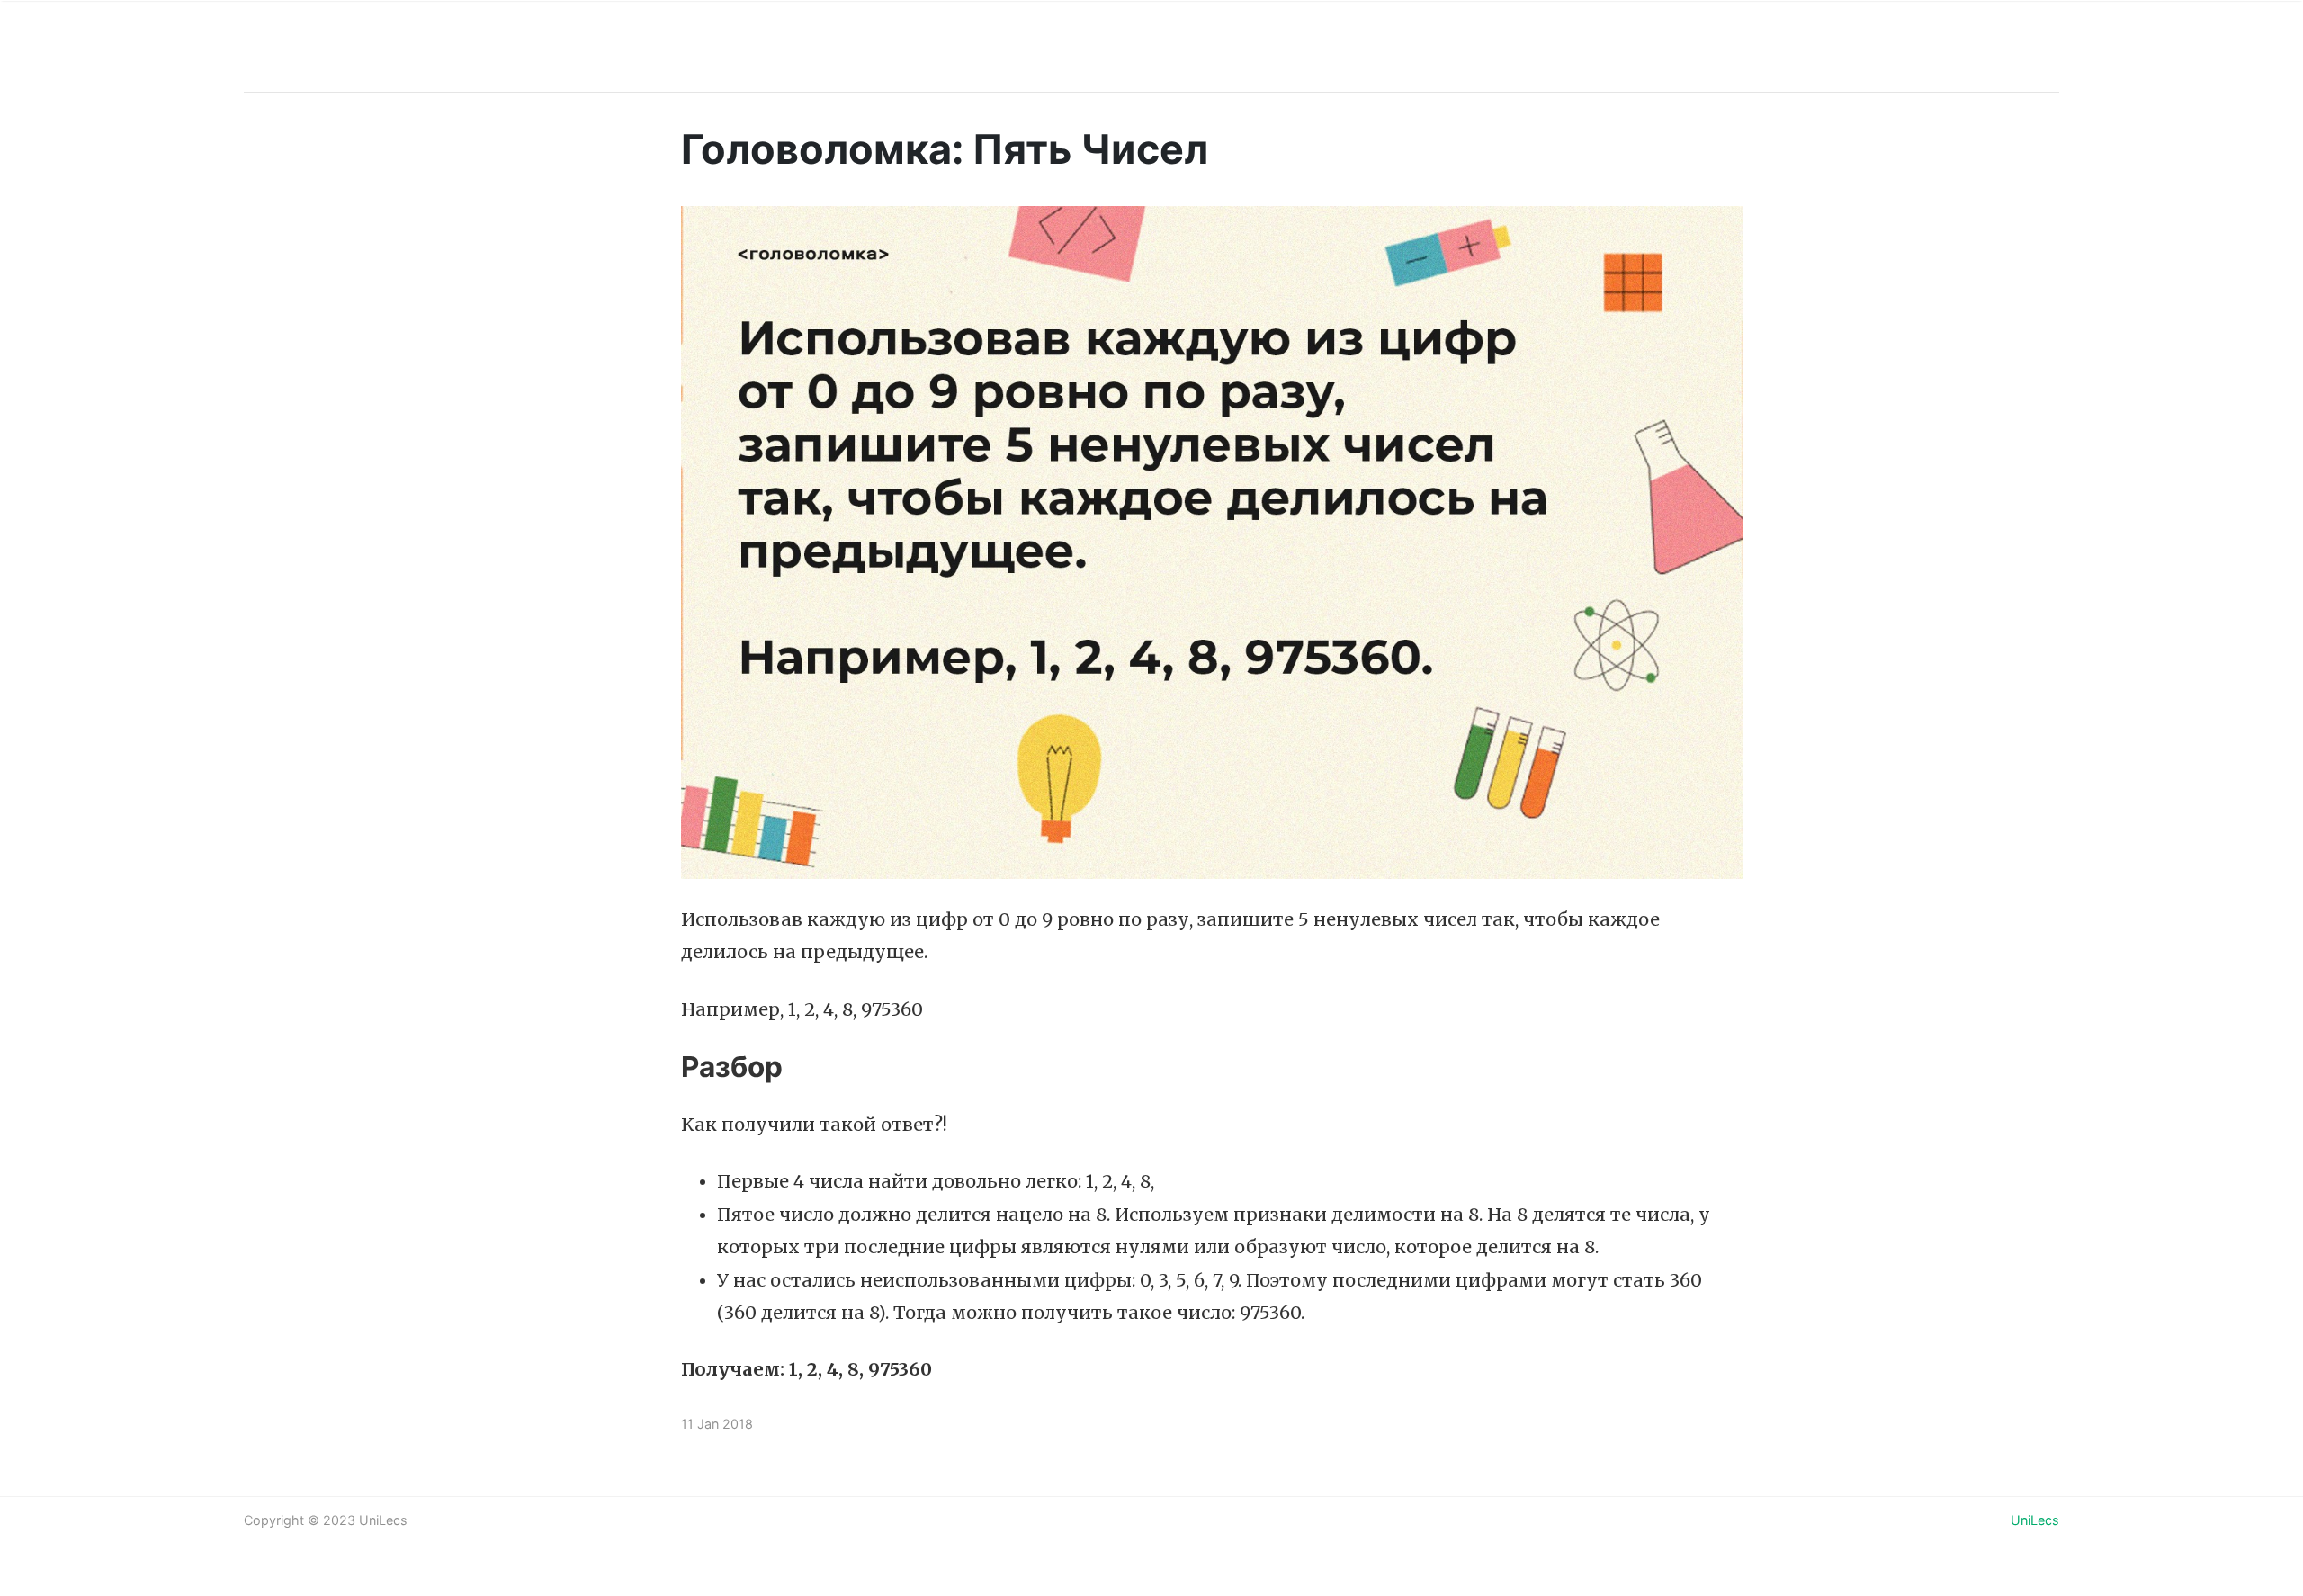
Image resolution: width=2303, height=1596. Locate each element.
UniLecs (2035, 1520)
